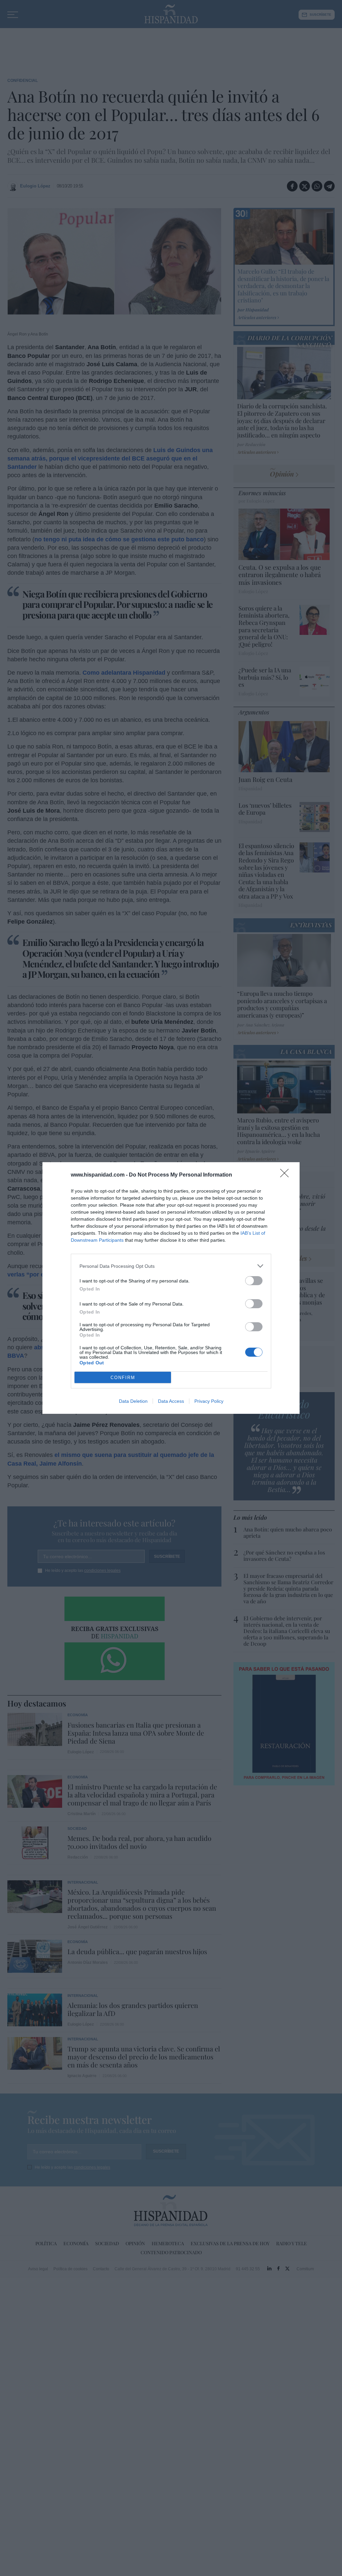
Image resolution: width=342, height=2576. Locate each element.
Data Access (171, 1401)
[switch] (254, 1281)
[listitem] (171, 1266)
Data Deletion (133, 1401)
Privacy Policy (209, 1401)
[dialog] (171, 1288)
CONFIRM (123, 1378)
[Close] (287, 1175)
